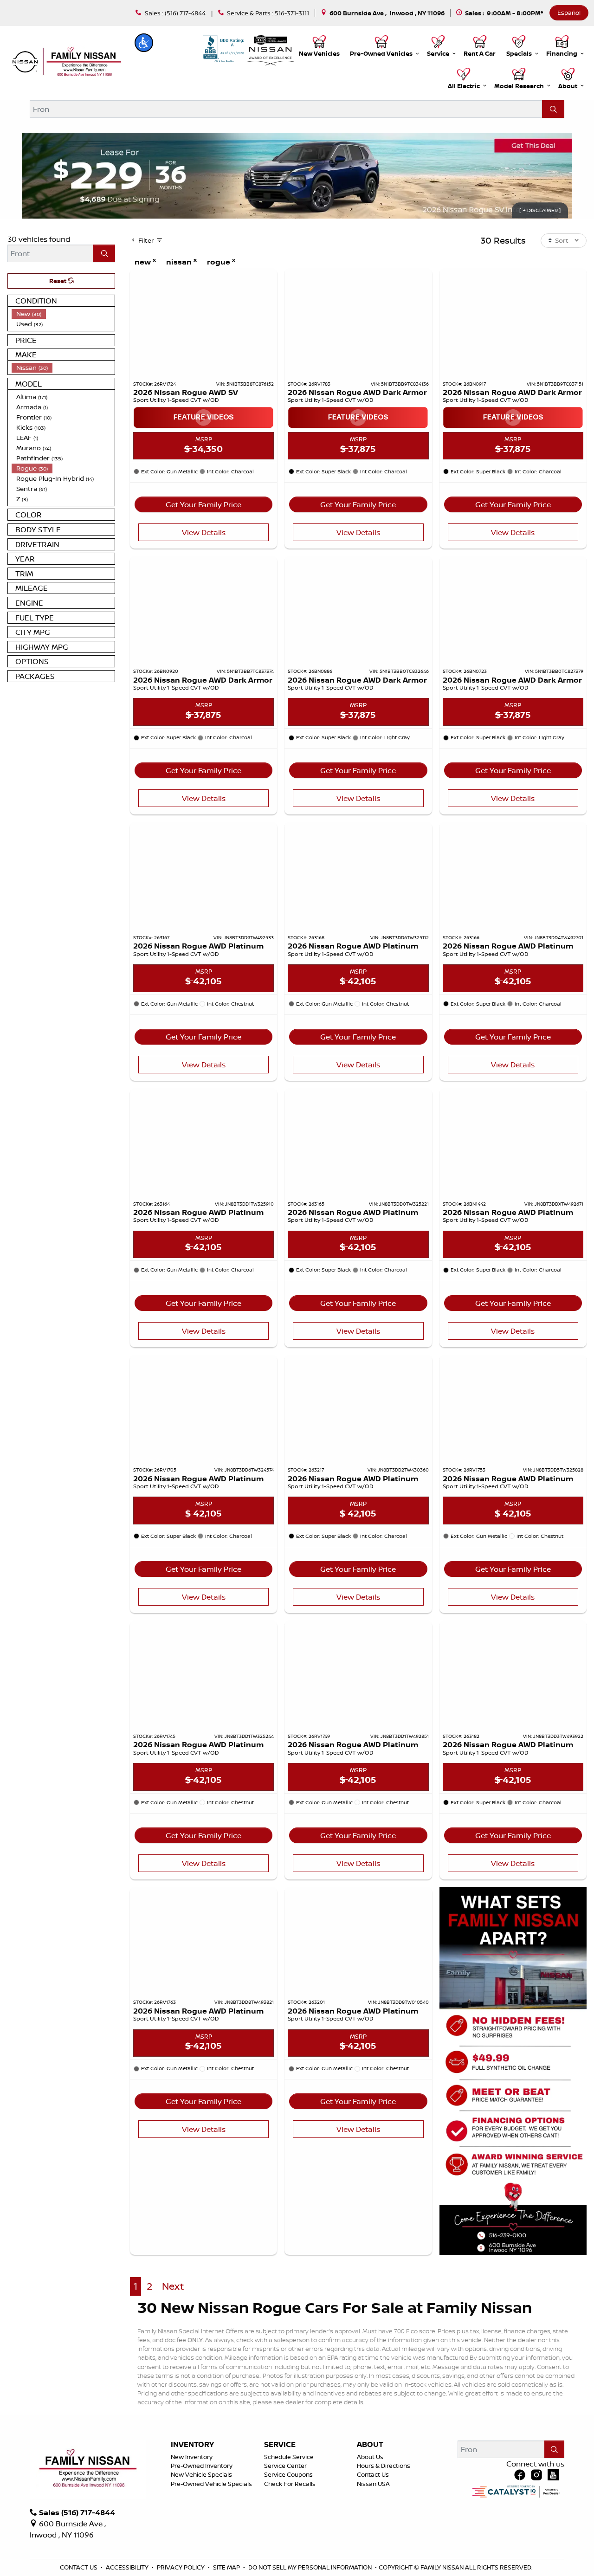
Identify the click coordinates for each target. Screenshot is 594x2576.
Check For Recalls (290, 2484)
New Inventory (192, 2457)
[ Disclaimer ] (540, 210)
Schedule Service (289, 2457)
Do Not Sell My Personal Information (311, 2567)
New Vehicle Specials (201, 2474)
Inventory (192, 2445)
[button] (144, 43)
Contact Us (373, 2474)
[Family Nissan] (65, 62)
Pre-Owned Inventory (202, 2466)
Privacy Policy (181, 2567)
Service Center (285, 2466)
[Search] (553, 109)
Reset (58, 281)
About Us (370, 2457)
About (370, 2445)
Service (280, 2445)
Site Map (227, 2567)
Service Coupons (288, 2474)
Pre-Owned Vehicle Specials (211, 2484)
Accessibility (128, 2567)
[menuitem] (63, 314)
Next (173, 2286)
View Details (204, 532)
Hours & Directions (384, 2466)
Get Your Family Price (203, 504)
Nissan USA (373, 2484)
